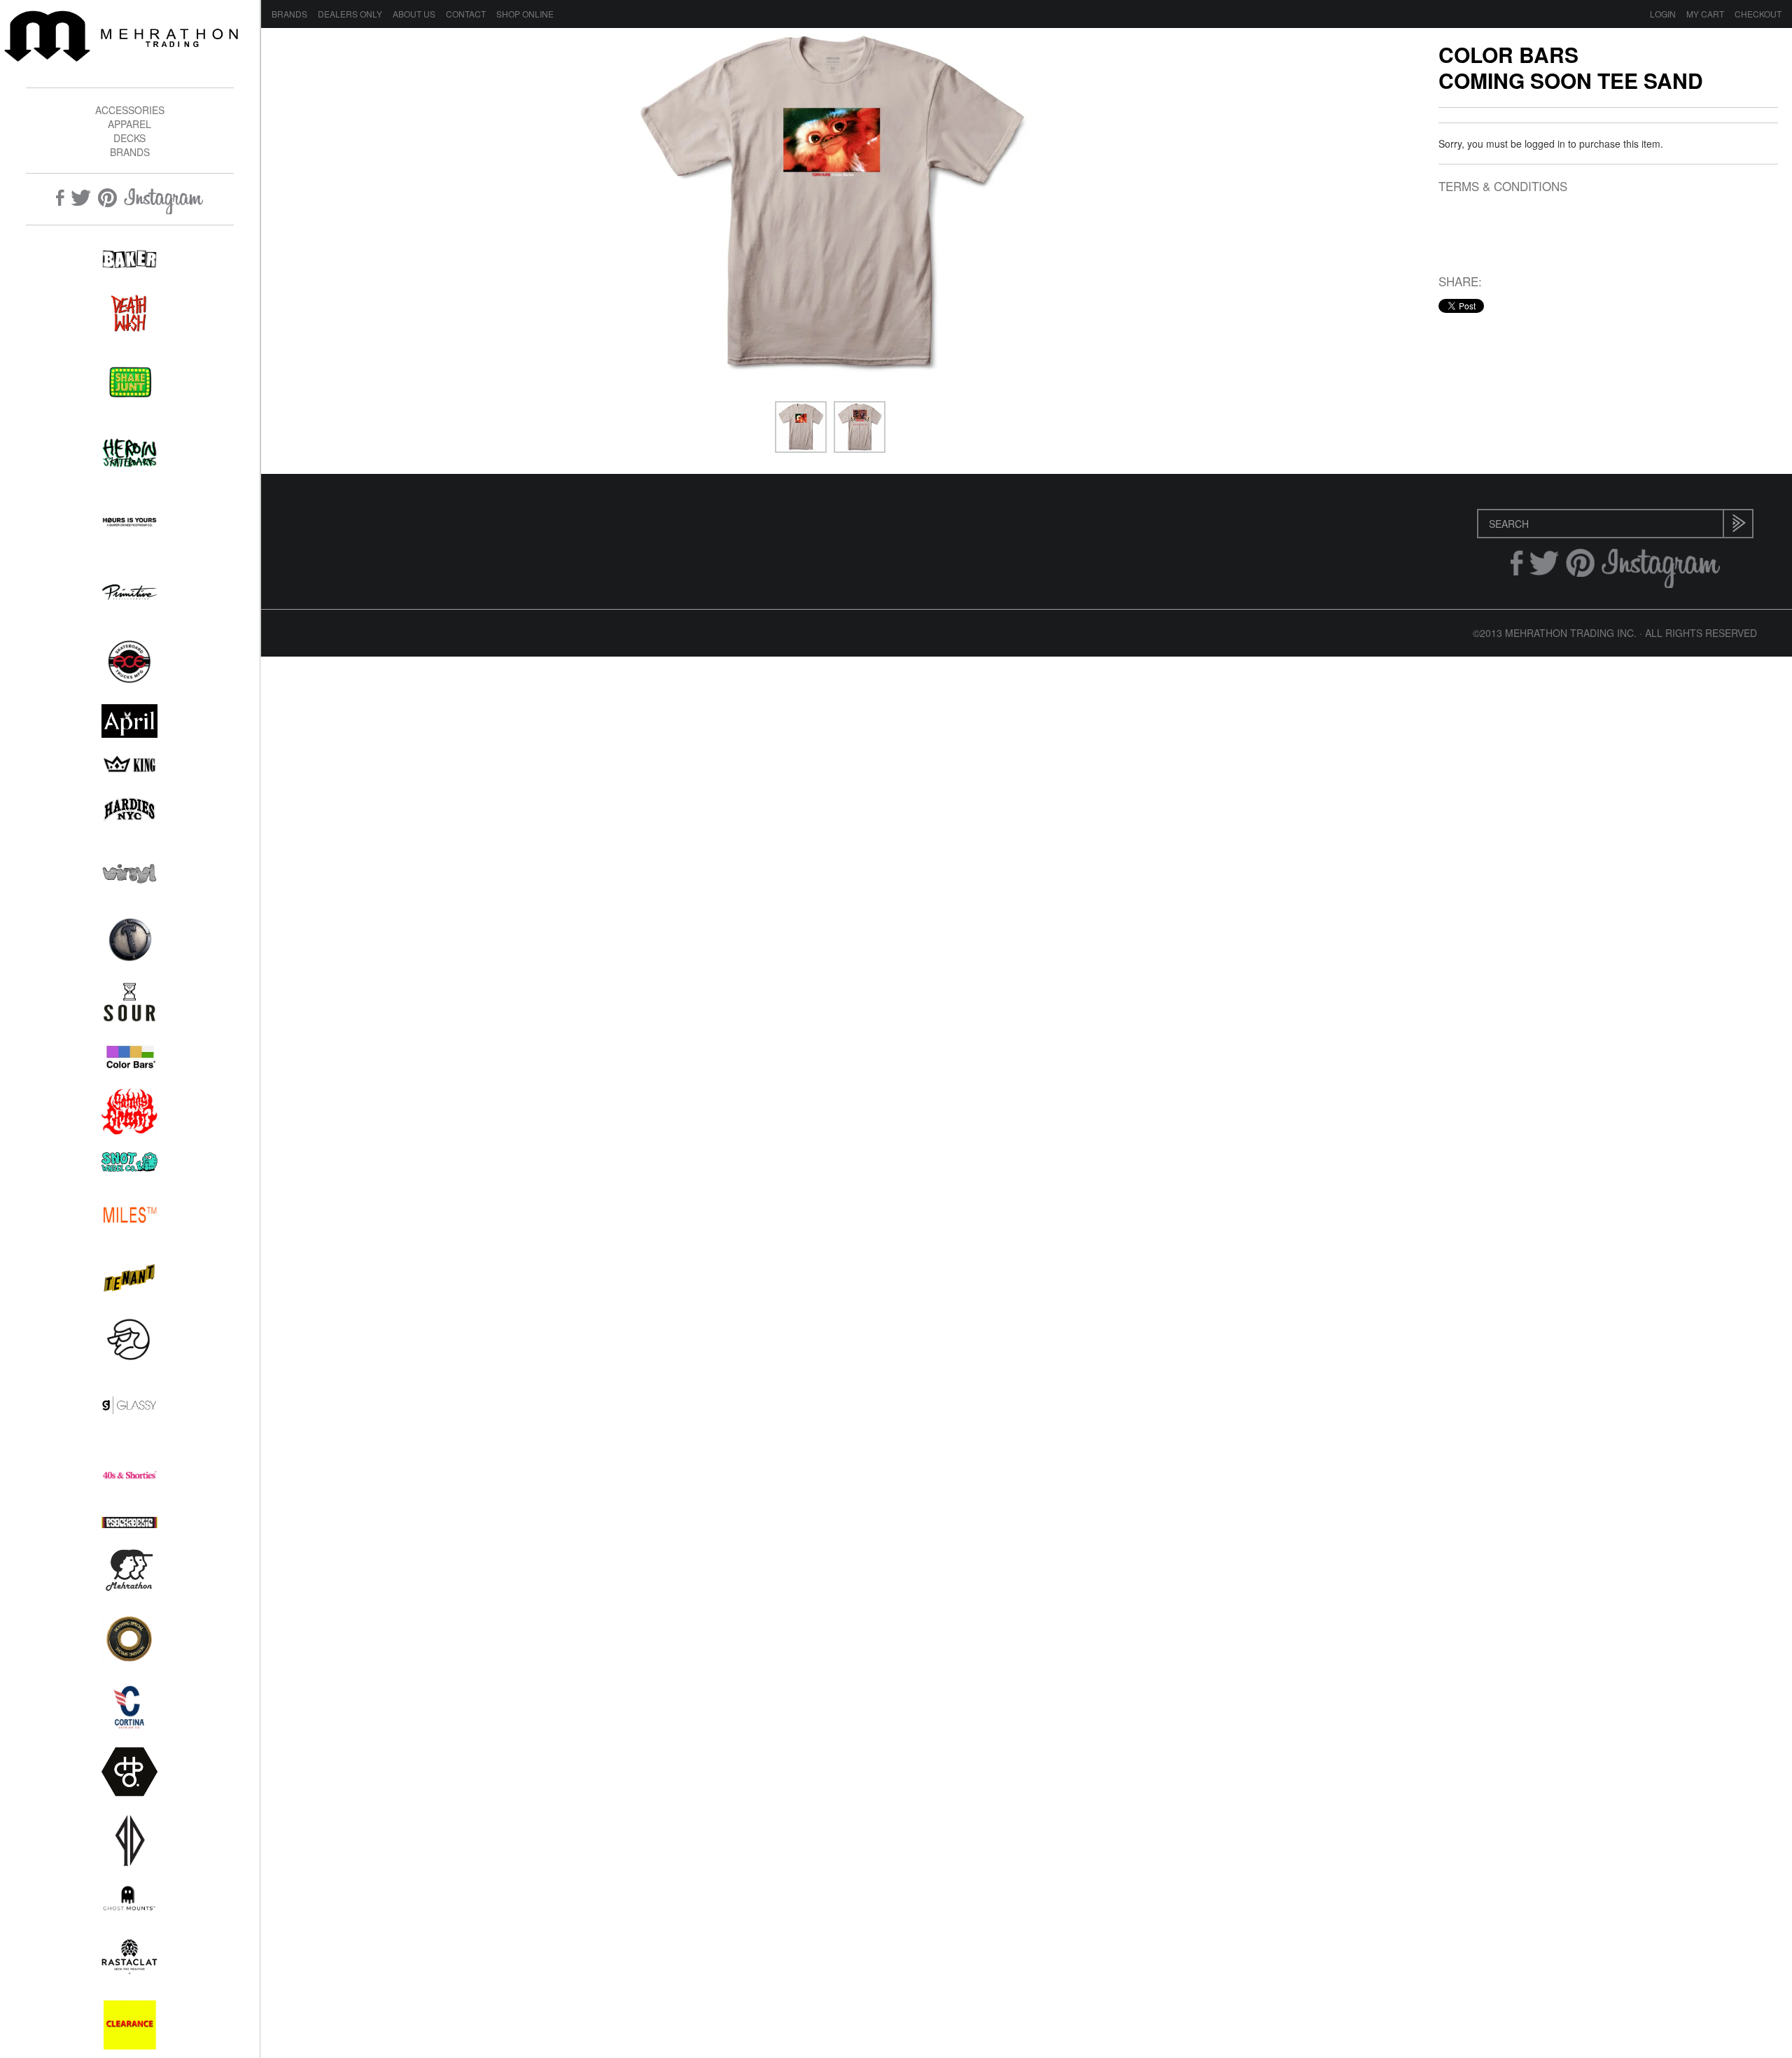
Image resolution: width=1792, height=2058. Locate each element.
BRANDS (130, 152)
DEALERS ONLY (350, 14)
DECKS (129, 138)
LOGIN (1663, 14)
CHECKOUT (1758, 14)
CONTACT (466, 14)
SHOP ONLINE (525, 14)
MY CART (1705, 14)
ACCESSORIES (130, 110)
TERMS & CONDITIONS (1503, 187)
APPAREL (129, 124)
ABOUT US (414, 14)
